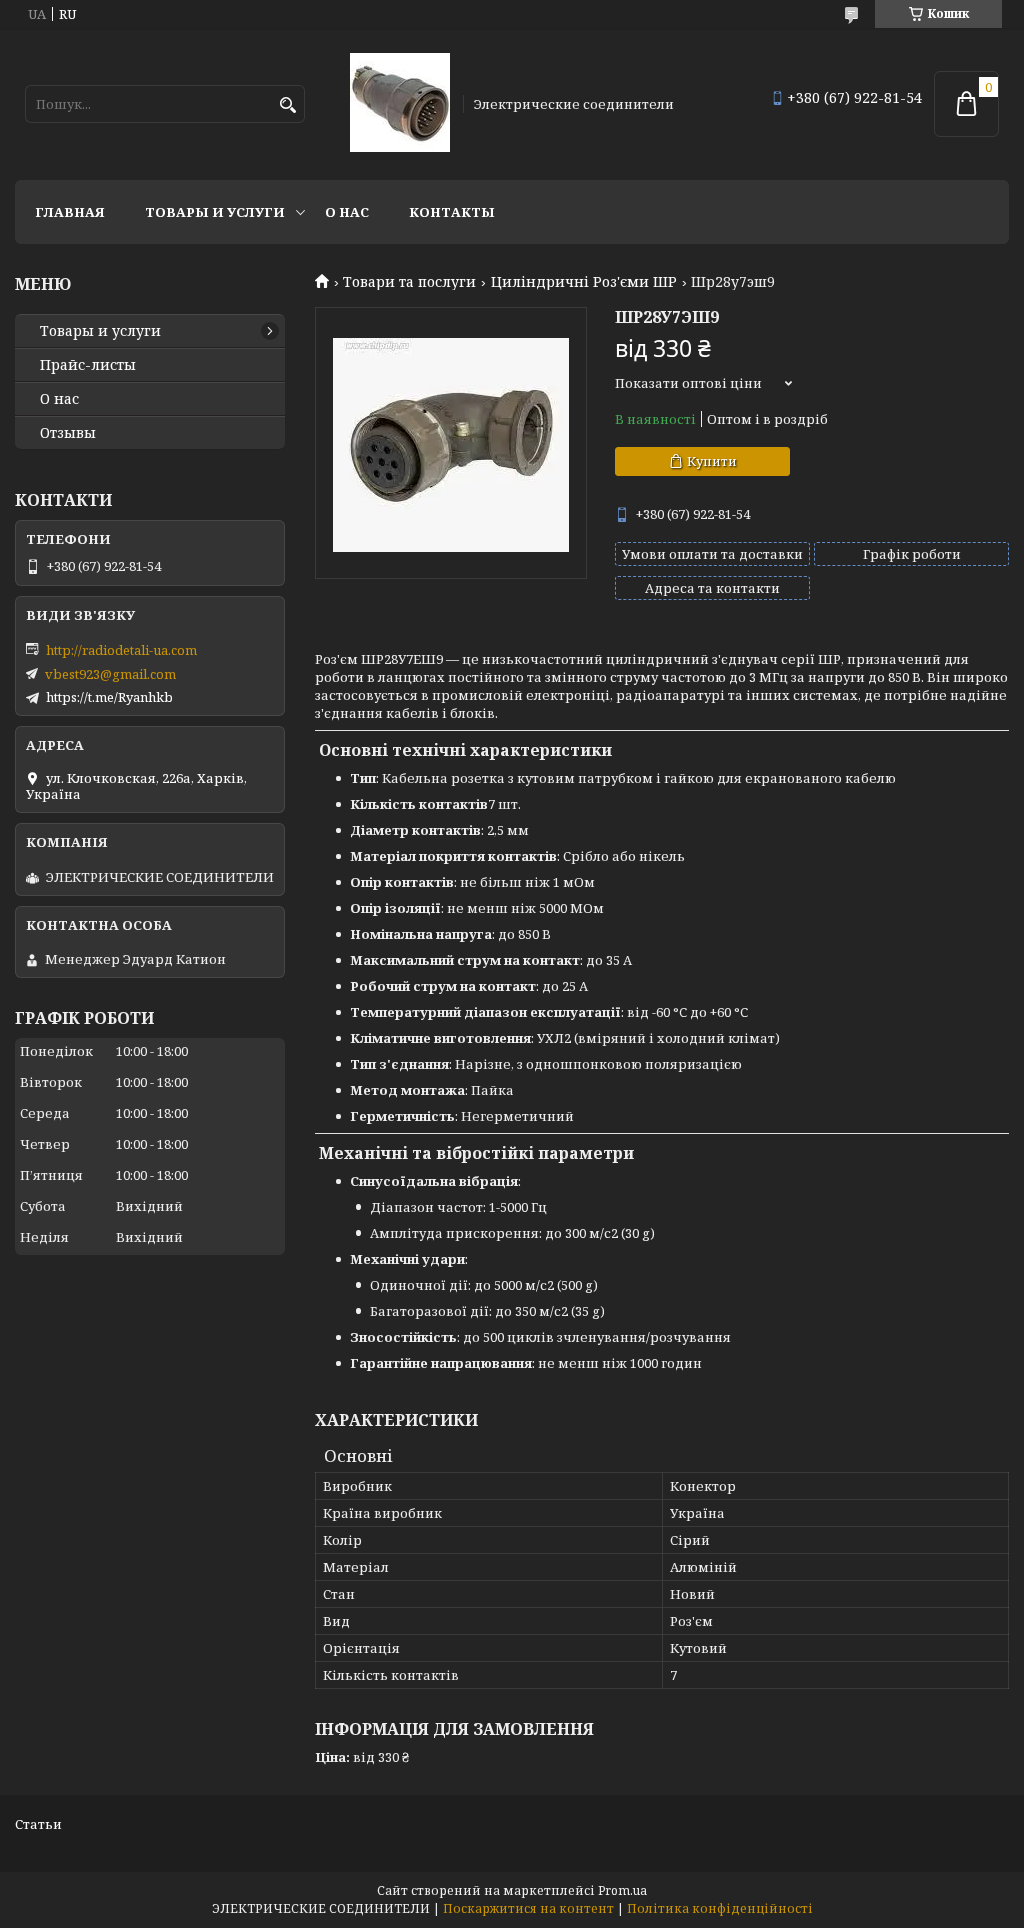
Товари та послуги (409, 282)
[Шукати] (287, 105)
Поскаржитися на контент (528, 1908)
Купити (712, 461)
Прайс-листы (88, 365)
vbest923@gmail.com (110, 674)
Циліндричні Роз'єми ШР (584, 282)
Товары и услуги (215, 212)
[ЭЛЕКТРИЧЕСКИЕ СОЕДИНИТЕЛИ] (400, 104)
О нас (347, 212)
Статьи (38, 1824)
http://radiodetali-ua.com (121, 650)
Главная (70, 212)
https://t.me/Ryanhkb (109, 697)
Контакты (452, 212)
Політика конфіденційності (720, 1908)
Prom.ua (622, 1890)
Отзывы (68, 433)
